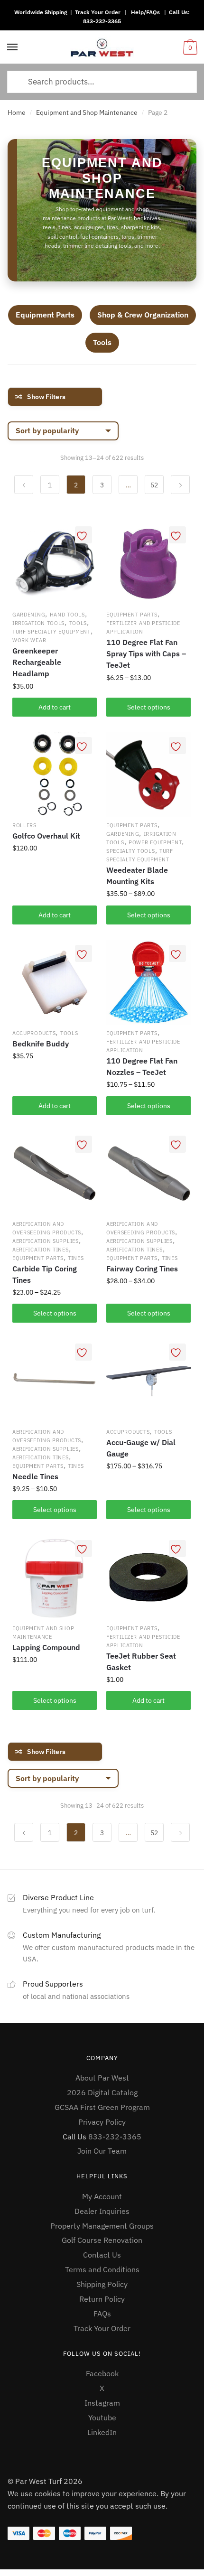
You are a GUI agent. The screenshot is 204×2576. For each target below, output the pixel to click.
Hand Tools (67, 615)
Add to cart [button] (55, 915)
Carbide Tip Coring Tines (45, 1274)
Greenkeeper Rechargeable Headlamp (37, 662)
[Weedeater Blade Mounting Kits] (148, 775)
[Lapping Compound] (55, 1577)
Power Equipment (155, 842)
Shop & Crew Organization (143, 315)
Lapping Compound (46, 1647)
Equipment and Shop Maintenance (87, 112)
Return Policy (102, 2299)
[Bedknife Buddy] (55, 982)
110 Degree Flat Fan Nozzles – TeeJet (142, 1066)
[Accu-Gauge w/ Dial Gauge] (148, 1381)
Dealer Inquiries (102, 2211)
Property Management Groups (102, 2226)
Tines (76, 1258)
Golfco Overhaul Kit (46, 836)
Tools (102, 342)
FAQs (102, 2314)
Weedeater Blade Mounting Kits (137, 876)
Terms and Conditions (102, 2269)
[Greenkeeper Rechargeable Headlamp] (55, 564)
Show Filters (46, 397)
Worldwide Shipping (41, 12)
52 (154, 485)
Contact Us (102, 2255)
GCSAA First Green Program (102, 2107)
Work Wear (29, 640)
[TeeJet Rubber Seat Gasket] (148, 1577)
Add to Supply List (83, 535)
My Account (102, 2196)
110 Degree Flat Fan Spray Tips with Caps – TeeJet (146, 653)
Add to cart (55, 707)
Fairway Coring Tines (142, 1269)
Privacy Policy (102, 2122)
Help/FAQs (145, 12)
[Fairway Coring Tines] (148, 1173)
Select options (149, 707)
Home (17, 112)
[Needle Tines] (55, 1381)
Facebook (102, 2373)
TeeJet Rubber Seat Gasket (141, 1661)
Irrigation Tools (38, 623)
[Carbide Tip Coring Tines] (55, 1173)
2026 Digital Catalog (102, 2092)
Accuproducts (34, 1033)
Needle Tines (35, 1476)
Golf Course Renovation (102, 2240)
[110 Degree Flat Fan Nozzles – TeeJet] (148, 982)
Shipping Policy (102, 2284)
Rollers (24, 825)
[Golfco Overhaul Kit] (55, 775)
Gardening (29, 615)
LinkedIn (102, 2432)
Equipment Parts (45, 315)
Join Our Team (102, 2151)
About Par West (102, 2078)
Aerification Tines (41, 1250)
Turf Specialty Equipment (51, 632)
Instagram (102, 2403)
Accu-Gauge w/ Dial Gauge (141, 1448)
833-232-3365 (102, 21)
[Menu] (13, 47)
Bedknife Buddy (41, 1044)
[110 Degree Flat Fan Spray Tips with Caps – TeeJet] (148, 564)
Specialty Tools (131, 851)
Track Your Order (98, 12)
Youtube (102, 2417)
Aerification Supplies (46, 1241)
